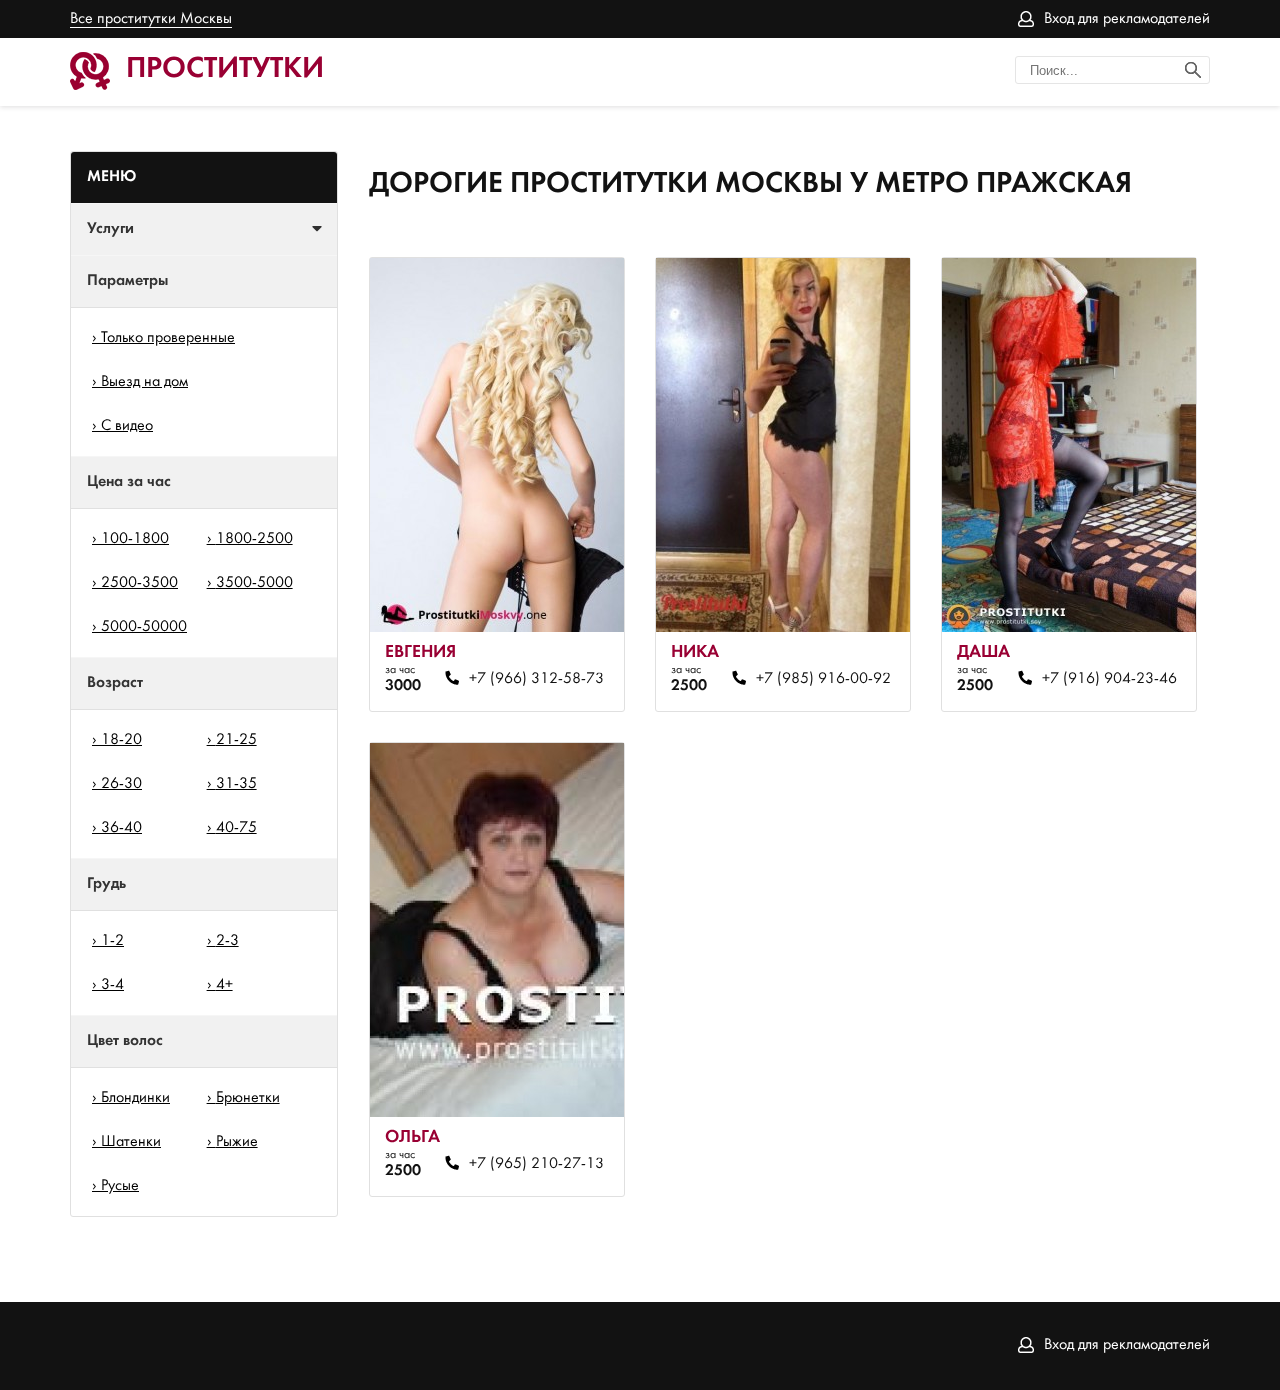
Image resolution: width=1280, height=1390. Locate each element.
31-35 (236, 784)
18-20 (121, 740)
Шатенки (131, 1142)
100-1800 (135, 539)
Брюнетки (248, 1098)
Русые (120, 1186)
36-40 (121, 828)
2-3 (227, 941)
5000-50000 (144, 627)
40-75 (236, 828)
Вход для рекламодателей (1127, 19)
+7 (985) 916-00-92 (823, 679)
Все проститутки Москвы (151, 19)
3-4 (112, 985)
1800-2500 (254, 539)
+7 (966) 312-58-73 (536, 679)
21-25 (236, 740)
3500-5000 (254, 583)
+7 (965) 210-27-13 (536, 1164)
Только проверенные (168, 338)
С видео (127, 426)
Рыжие (237, 1142)
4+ (224, 985)
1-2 (112, 941)
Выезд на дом (144, 382)
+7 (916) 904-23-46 (1109, 679)
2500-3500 (139, 583)
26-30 (121, 784)
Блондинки (135, 1098)
